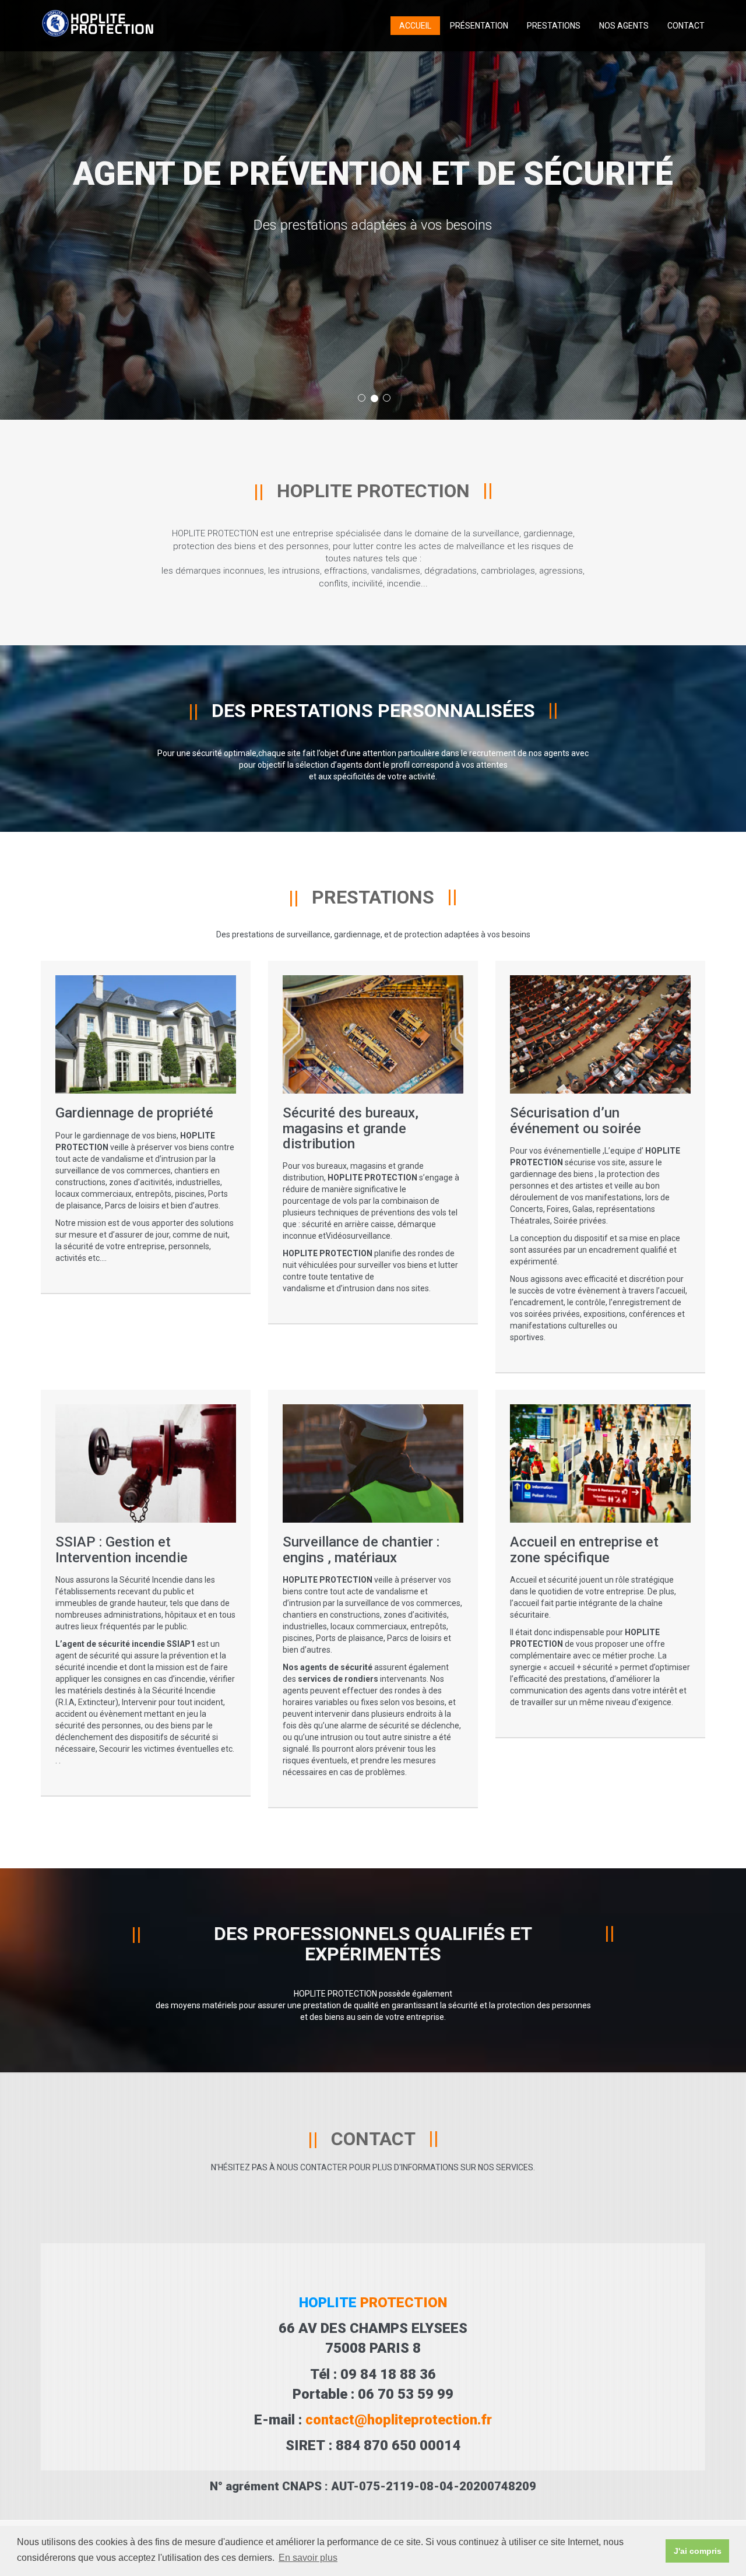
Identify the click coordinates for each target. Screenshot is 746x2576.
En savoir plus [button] (308, 2558)
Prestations (554, 26)
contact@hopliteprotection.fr (399, 2420)
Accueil (415, 26)
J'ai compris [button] (698, 2551)
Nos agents (624, 26)
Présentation (479, 26)
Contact (686, 26)
